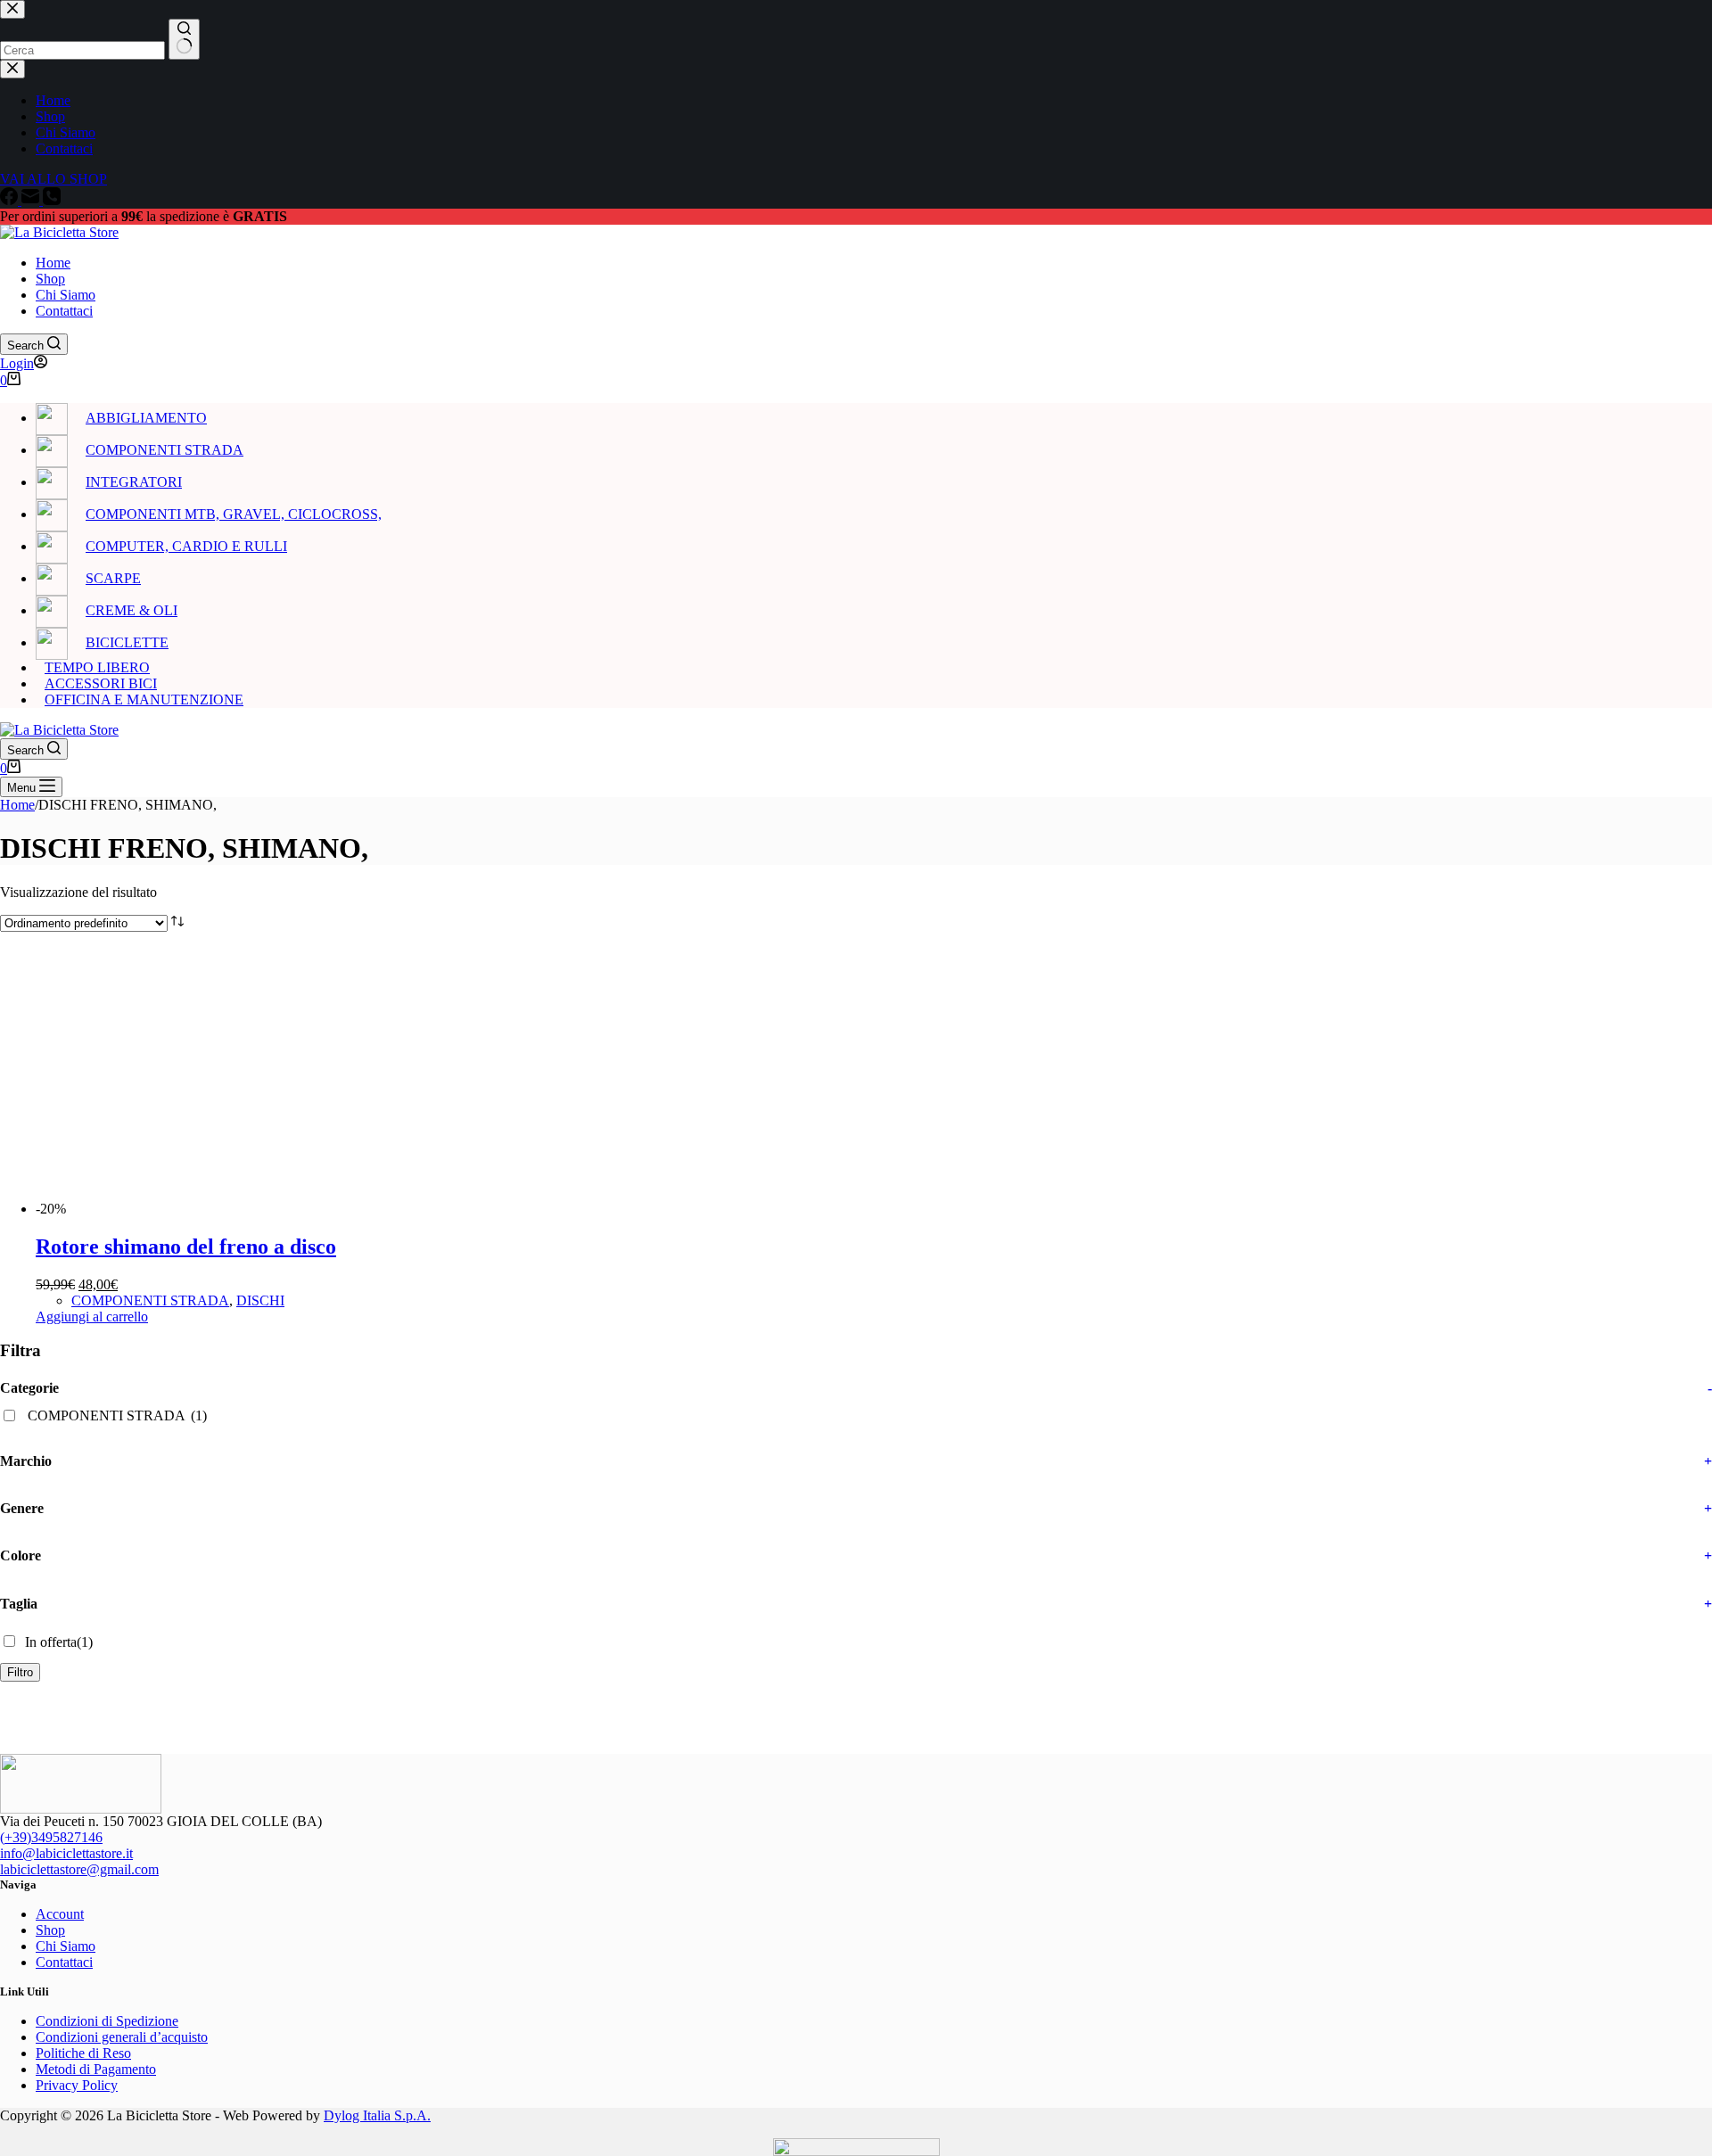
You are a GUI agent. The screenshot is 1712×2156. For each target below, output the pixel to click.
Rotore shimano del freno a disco (186, 1247)
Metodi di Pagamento (96, 2069)
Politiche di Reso (83, 2053)
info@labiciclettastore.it (66, 1853)
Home (53, 263)
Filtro (20, 1672)
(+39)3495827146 (51, 1837)
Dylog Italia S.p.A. (377, 2115)
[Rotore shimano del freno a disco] (203, 1209)
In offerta (59, 1642)
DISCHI (260, 1300)
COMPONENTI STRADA (150, 1300)
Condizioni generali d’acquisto (122, 2037)
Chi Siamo (66, 295)
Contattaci (64, 311)
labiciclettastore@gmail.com (79, 1869)
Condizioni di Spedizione (107, 2021)
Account (60, 1914)
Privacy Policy (77, 2085)
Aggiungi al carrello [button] (92, 1317)
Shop (50, 279)
